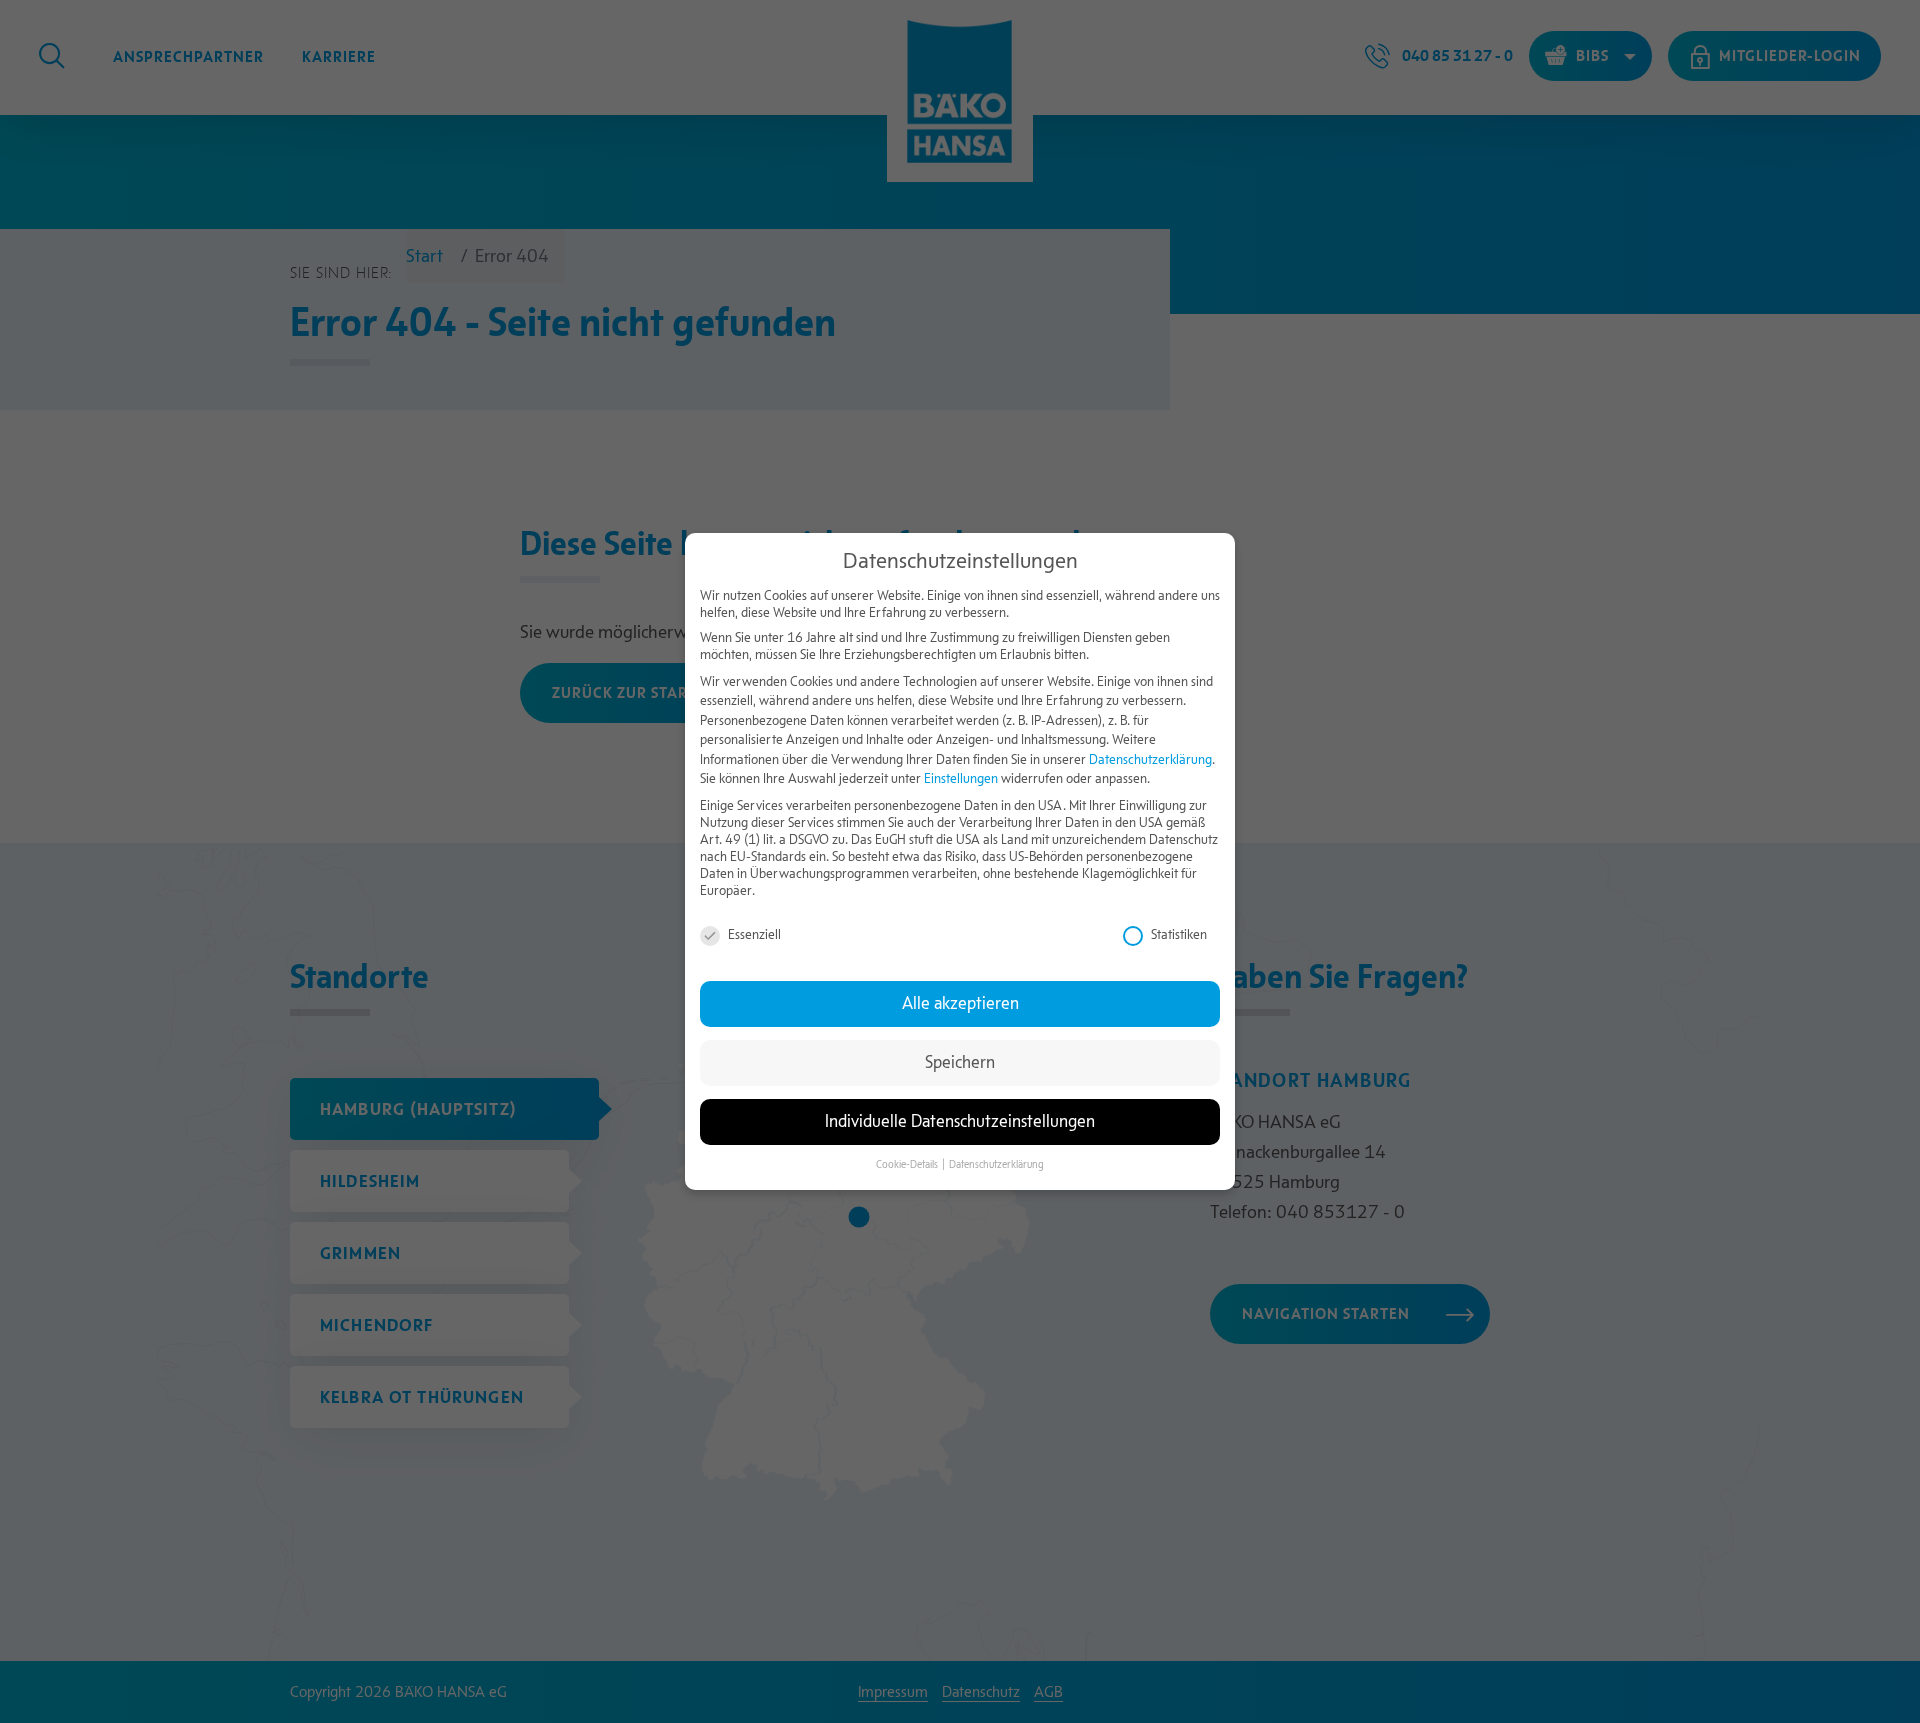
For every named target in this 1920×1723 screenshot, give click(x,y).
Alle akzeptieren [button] (960, 1003)
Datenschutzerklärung (1150, 759)
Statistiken (1179, 934)
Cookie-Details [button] (908, 1164)
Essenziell (754, 934)
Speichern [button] (960, 1062)
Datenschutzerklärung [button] (996, 1164)
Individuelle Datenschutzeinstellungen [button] (960, 1121)
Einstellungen (961, 779)
